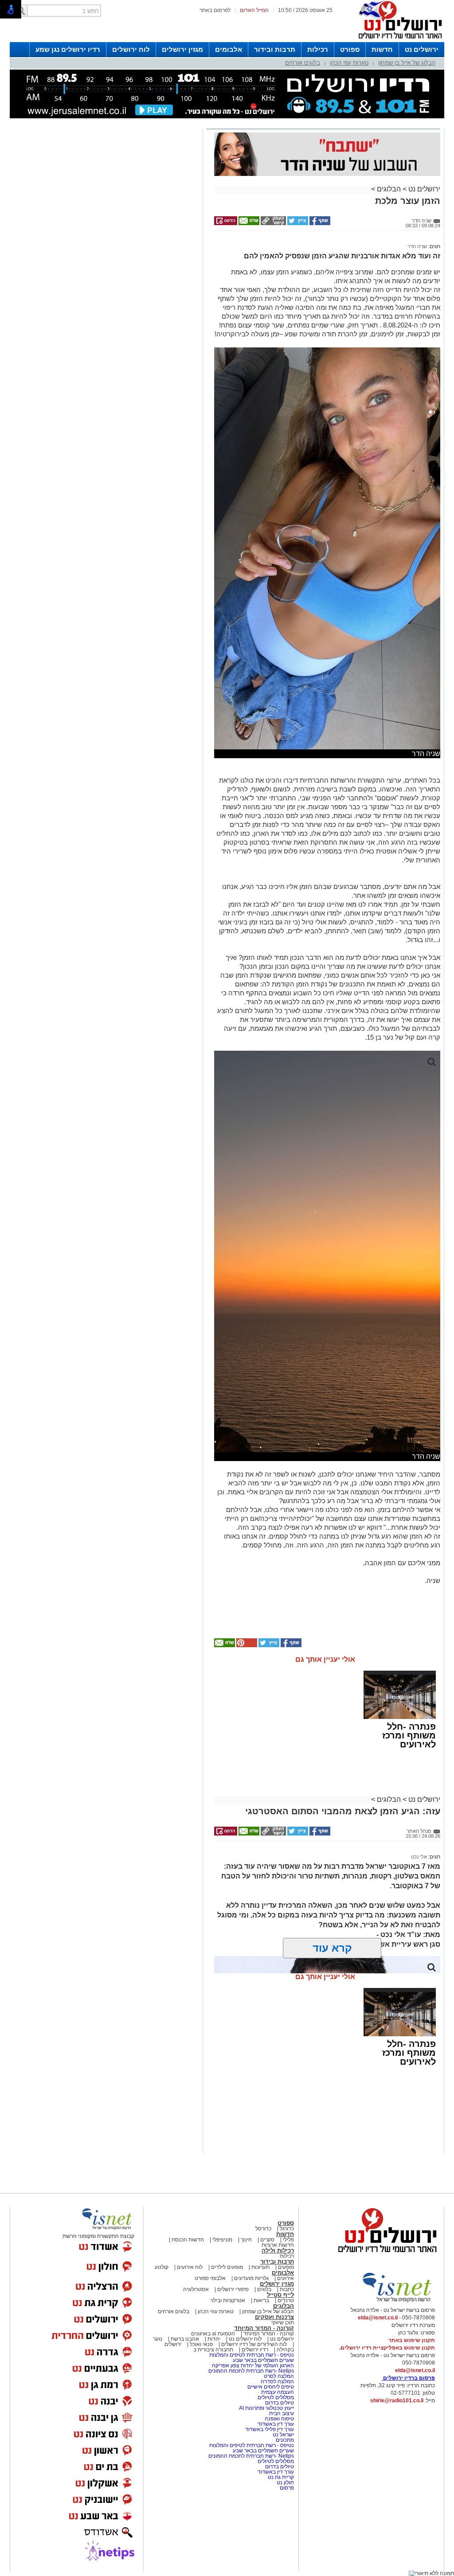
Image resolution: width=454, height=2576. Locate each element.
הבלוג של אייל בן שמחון (407, 63)
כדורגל (287, 2229)
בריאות (261, 2300)
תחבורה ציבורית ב (213, 2350)
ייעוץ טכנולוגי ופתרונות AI (266, 2408)
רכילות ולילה (278, 2251)
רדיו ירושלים (254, 2350)
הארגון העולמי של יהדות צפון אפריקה (253, 2366)
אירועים (286, 2278)
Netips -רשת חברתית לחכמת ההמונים (251, 2371)
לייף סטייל (280, 2295)
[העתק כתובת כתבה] (273, 223)
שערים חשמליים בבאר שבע (263, 2360)
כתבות (287, 2289)
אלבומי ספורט (210, 2278)
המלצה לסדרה (277, 2381)
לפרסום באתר (215, 10)
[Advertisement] (105, 256)
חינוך (246, 2240)
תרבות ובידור (275, 49)
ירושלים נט (422, 49)
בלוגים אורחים (303, 63)
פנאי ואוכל (201, 2344)
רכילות (318, 49)
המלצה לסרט (279, 2376)
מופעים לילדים (227, 2267)
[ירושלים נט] (384, 2255)
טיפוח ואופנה (279, 2419)
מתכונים (285, 2440)
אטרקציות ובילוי (228, 2300)
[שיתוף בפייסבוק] (319, 223)
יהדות (214, 2339)
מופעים (286, 2267)
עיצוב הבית (282, 2413)
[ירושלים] (398, 40)
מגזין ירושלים (182, 49)
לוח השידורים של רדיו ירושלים (254, 2344)
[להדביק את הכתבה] (246, 1645)
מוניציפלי (222, 2240)
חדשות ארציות (278, 2245)
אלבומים (229, 49)
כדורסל (263, 2229)
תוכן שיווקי (283, 2323)
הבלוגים (389, 189)
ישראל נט (283, 2435)
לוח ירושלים (131, 49)
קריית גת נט (281, 2477)
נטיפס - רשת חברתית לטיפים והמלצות (252, 2355)
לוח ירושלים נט (245, 2339)
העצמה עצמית (277, 2392)
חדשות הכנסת (188, 2240)
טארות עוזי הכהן (349, 63)
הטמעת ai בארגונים (213, 2334)
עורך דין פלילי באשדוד (270, 2429)
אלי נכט (419, 1857)
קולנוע (162, 2267)
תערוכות (260, 2267)
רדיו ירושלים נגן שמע (68, 49)
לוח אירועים (190, 2267)
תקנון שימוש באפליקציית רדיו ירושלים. (387, 2348)
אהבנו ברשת (185, 2339)
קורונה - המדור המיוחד (264, 2328)
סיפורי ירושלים (233, 2289)
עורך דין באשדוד (276, 2424)
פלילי (288, 2240)
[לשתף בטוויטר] (297, 223)
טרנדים (286, 2300)
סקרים (267, 2240)
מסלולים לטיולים (276, 2397)
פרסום (286, 2488)
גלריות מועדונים (251, 2278)
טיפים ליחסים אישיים (270, 2387)
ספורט (350, 49)
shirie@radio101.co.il (397, 2401)
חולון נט (285, 2482)
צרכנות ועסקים (274, 2317)
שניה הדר (417, 246)
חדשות (382, 49)
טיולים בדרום (279, 2403)
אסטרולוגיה (196, 2289)
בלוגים (264, 2289)
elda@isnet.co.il (378, 2318)
